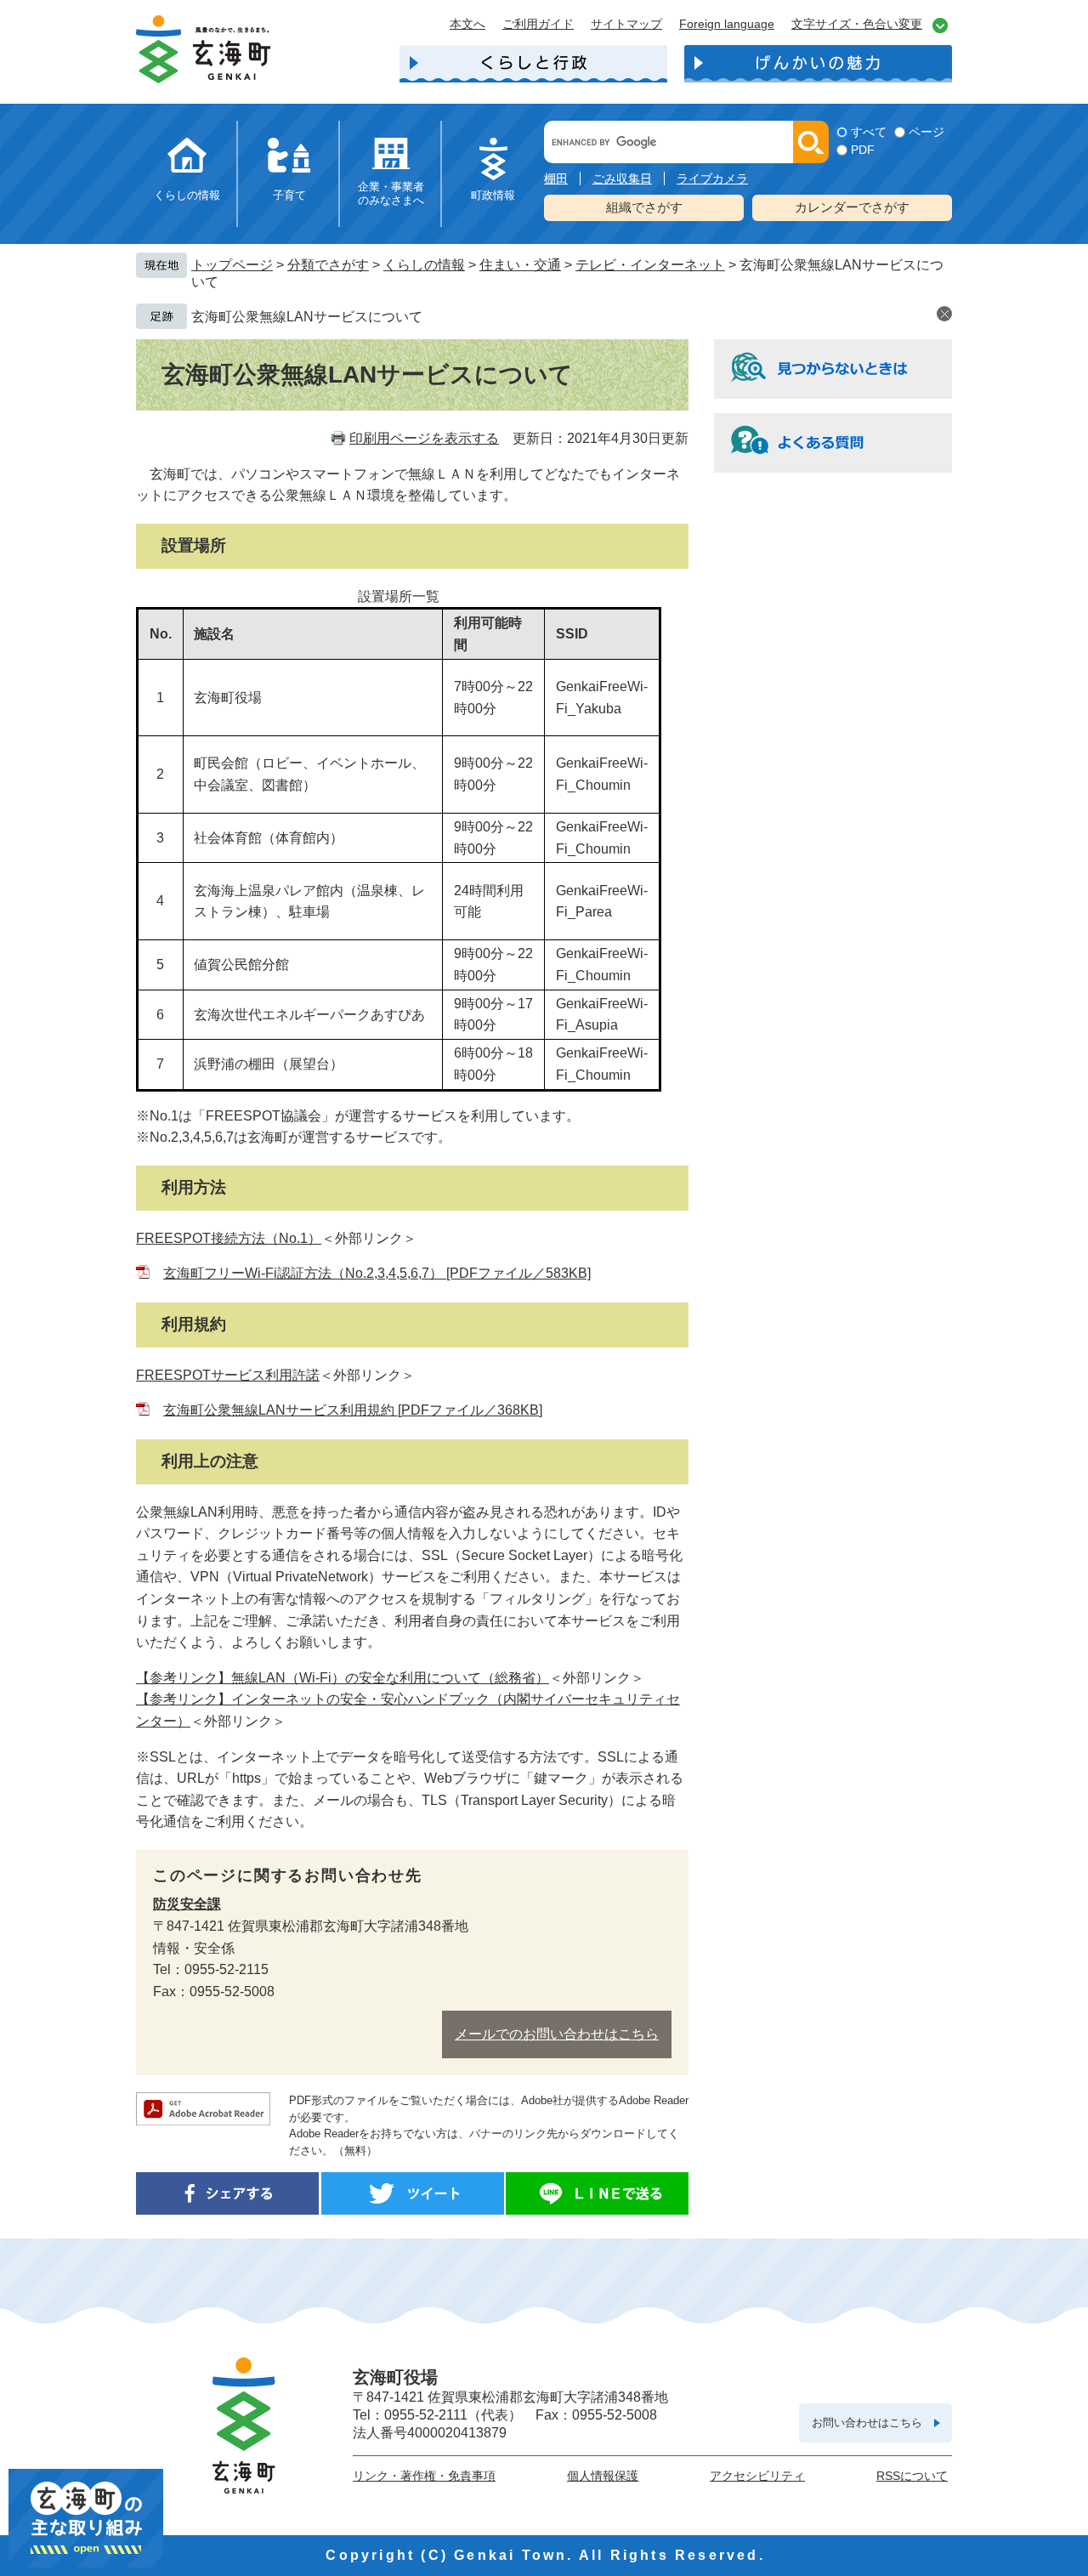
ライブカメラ (712, 179)
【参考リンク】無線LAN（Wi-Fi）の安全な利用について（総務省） (343, 1678)
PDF (863, 150)
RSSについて (912, 2476)
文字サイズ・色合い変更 (857, 24)
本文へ (467, 24)
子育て (289, 195)
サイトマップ (626, 24)
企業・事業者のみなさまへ (391, 193)
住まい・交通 (520, 265)
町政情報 (493, 195)
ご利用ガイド (538, 24)
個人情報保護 (603, 2476)
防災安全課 (187, 1904)
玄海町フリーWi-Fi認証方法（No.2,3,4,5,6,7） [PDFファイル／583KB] (377, 1273)
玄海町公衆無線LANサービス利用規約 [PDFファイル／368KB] (353, 1410)
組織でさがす (644, 207)
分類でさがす (328, 265)
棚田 (556, 179)
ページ (926, 132)
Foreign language (727, 24)
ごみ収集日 (622, 179)
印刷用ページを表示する (424, 438)
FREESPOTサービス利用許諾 (228, 1375)
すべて (869, 132)
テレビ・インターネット (650, 265)
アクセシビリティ (757, 2476)
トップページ (232, 265)
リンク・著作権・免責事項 (424, 2476)
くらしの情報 (187, 195)
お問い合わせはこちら (867, 2423)
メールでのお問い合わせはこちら (557, 2034)
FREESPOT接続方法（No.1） (229, 1238)
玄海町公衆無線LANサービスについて (307, 317)
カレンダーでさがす (852, 207)
